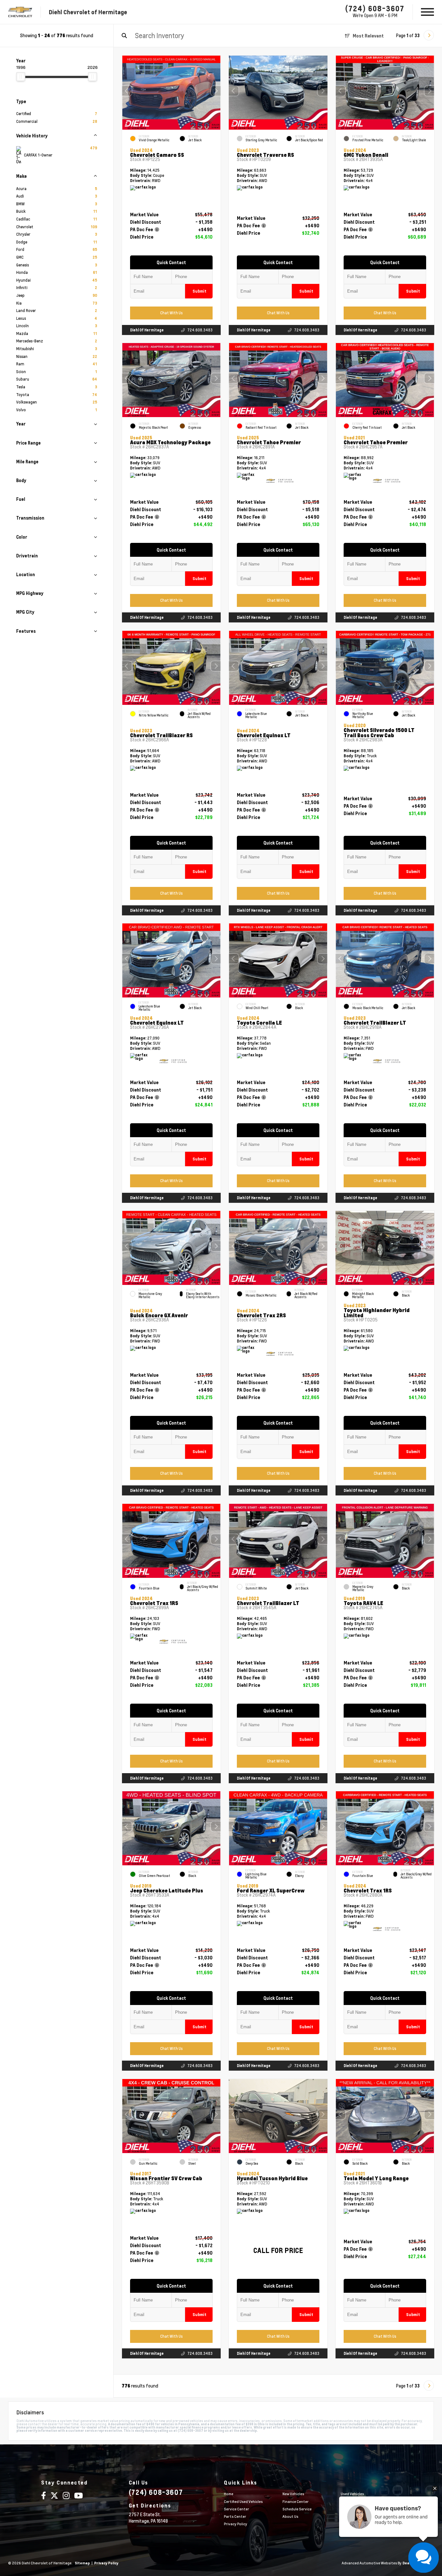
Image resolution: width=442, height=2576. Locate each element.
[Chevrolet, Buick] (20, 12)
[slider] (21, 77)
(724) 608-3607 (375, 8)
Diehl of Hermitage (147, 330)
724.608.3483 (200, 330)
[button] (216, 91)
